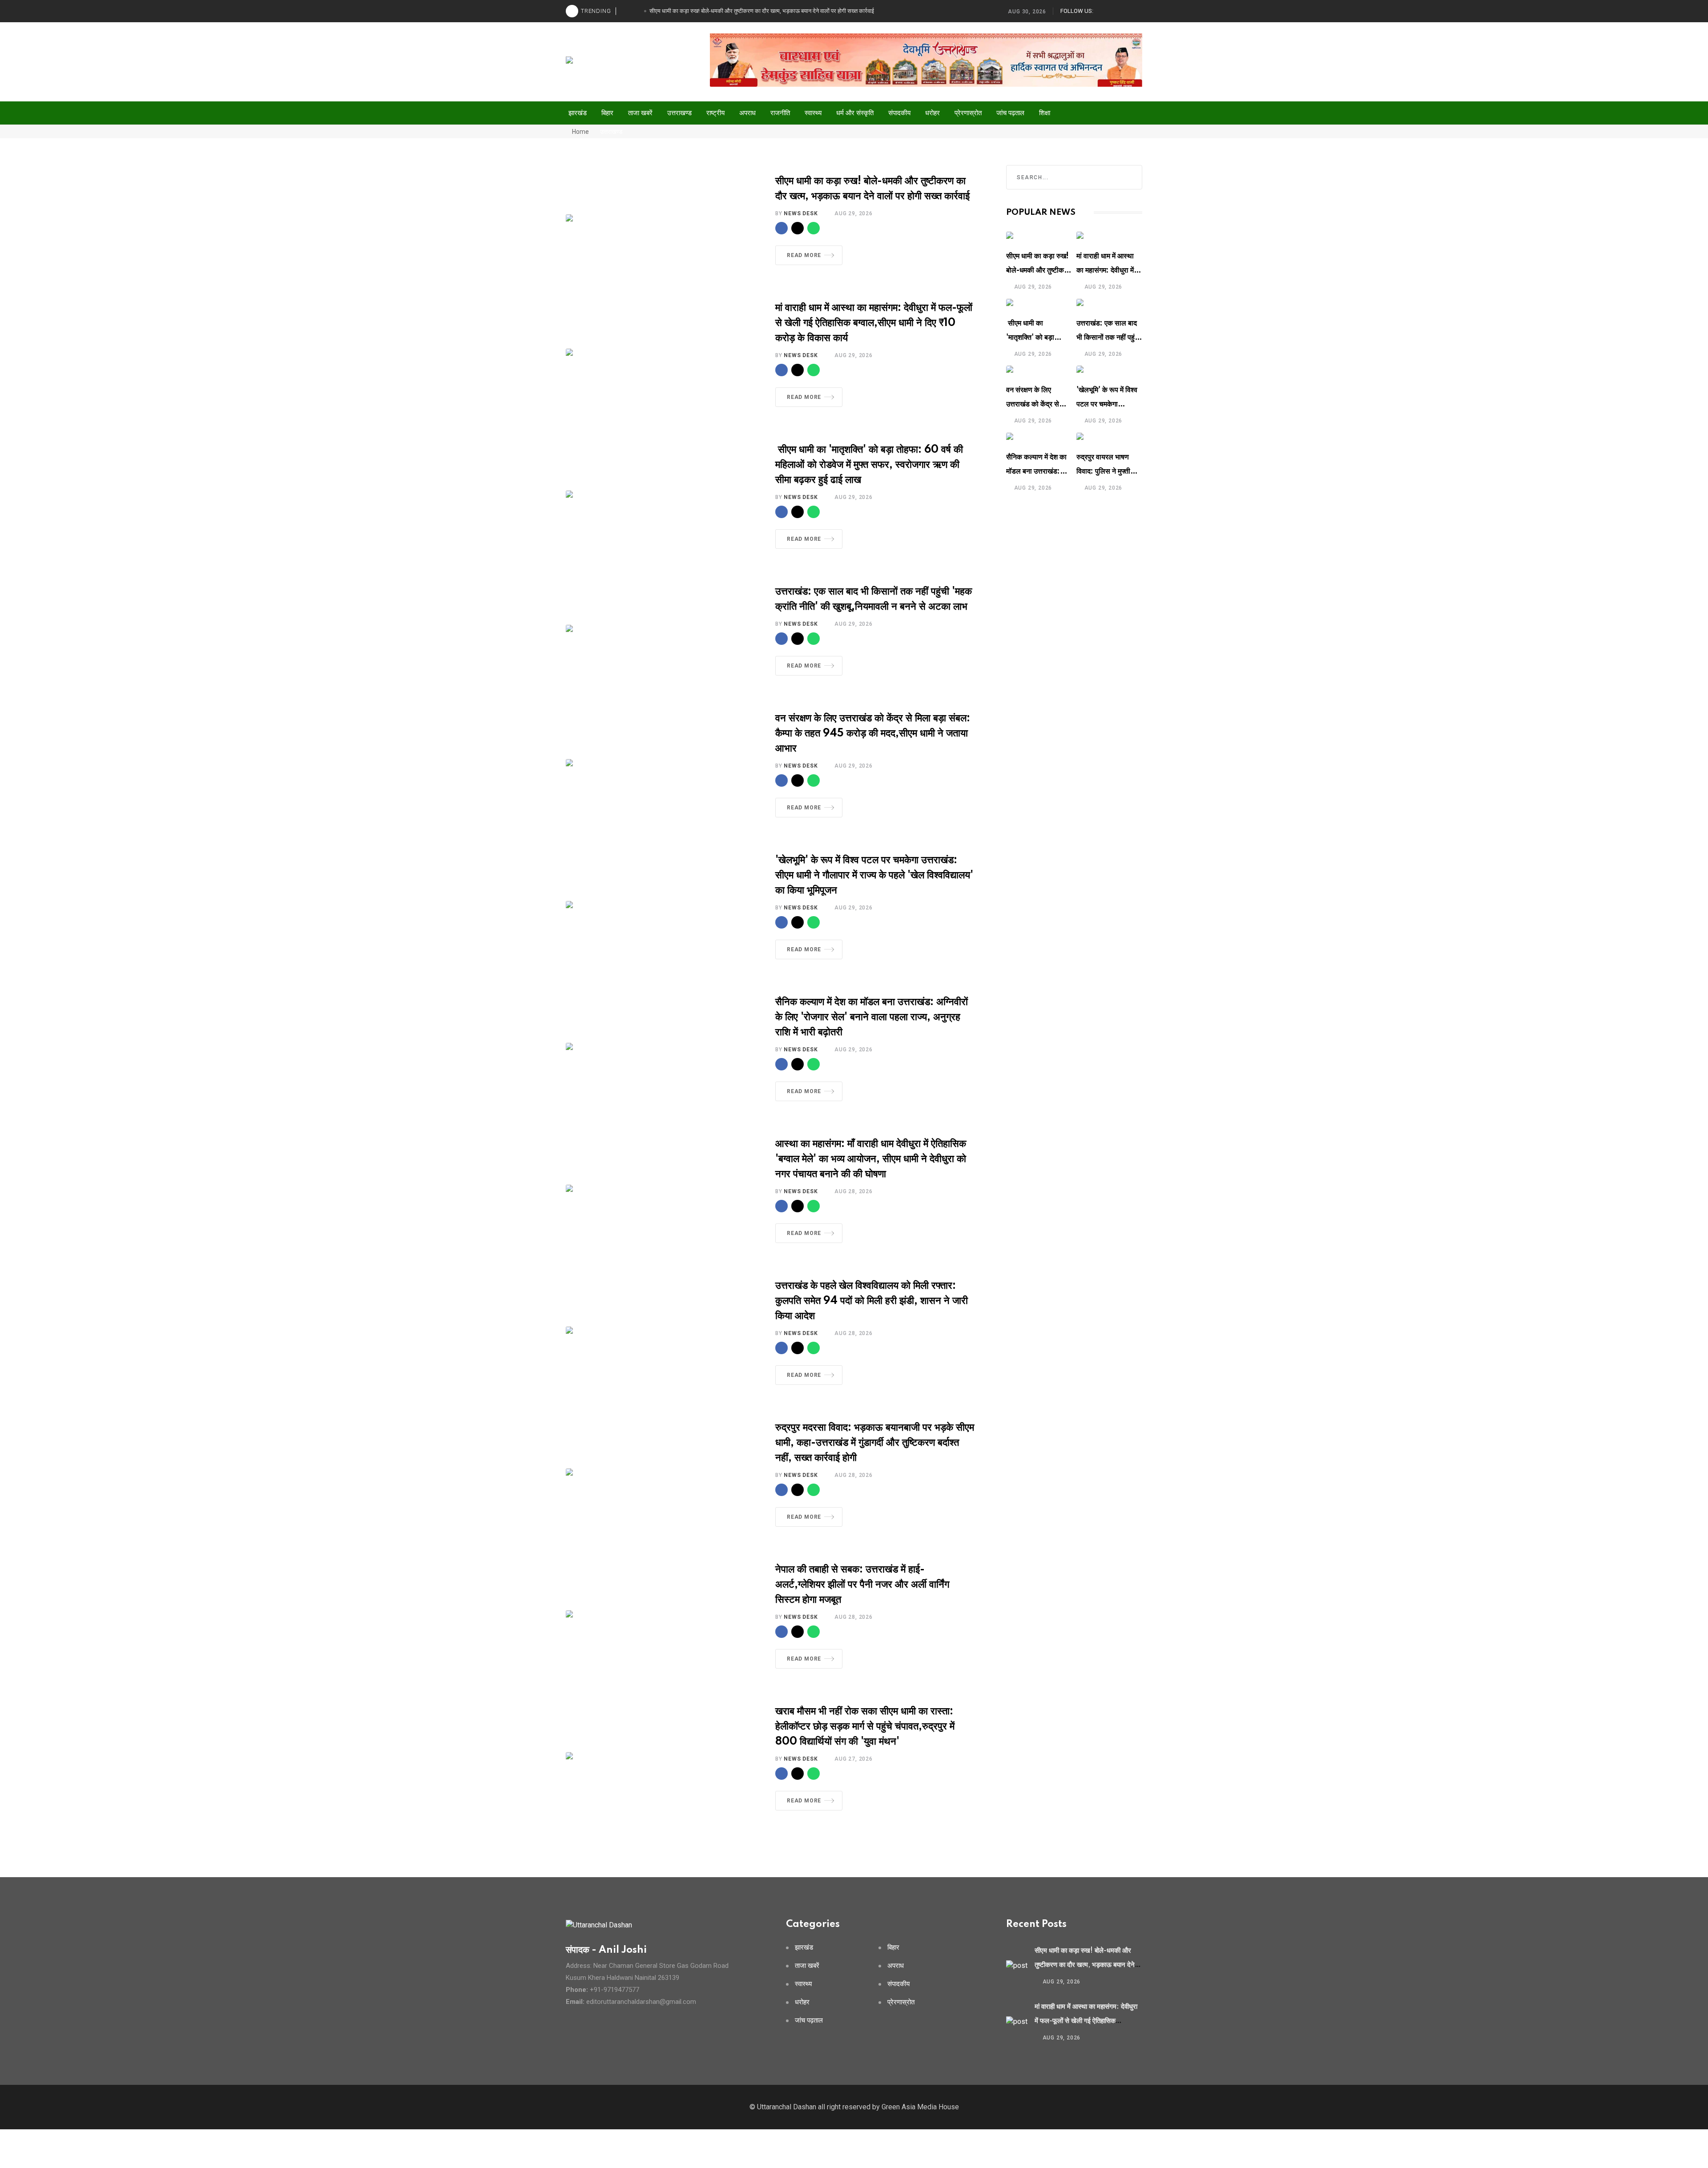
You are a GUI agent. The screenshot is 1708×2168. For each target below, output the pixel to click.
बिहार (607, 113)
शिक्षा (1045, 113)
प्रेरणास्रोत (968, 113)
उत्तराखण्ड (679, 113)
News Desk (801, 213)
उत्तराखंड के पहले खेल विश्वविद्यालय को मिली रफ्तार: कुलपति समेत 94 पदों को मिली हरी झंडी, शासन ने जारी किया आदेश (872, 1301)
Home (580, 132)
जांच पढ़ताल (1010, 113)
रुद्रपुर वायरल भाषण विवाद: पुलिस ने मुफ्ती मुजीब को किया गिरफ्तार (1106, 471)
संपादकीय (899, 113)
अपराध (747, 113)
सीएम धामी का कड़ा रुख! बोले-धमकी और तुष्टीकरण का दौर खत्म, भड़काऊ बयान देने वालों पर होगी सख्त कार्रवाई (1085, 1965)
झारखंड (578, 113)
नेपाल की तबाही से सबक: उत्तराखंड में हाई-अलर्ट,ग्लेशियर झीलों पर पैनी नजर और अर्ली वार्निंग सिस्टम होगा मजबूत (862, 1585)
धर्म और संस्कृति (855, 113)
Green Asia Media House (920, 2107)
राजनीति (780, 113)
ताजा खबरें (640, 113)
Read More (804, 255)
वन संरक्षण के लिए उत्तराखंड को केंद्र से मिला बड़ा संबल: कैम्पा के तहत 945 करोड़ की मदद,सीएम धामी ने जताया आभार (873, 734)
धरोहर (933, 113)
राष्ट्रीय (715, 113)
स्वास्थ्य (813, 113)
